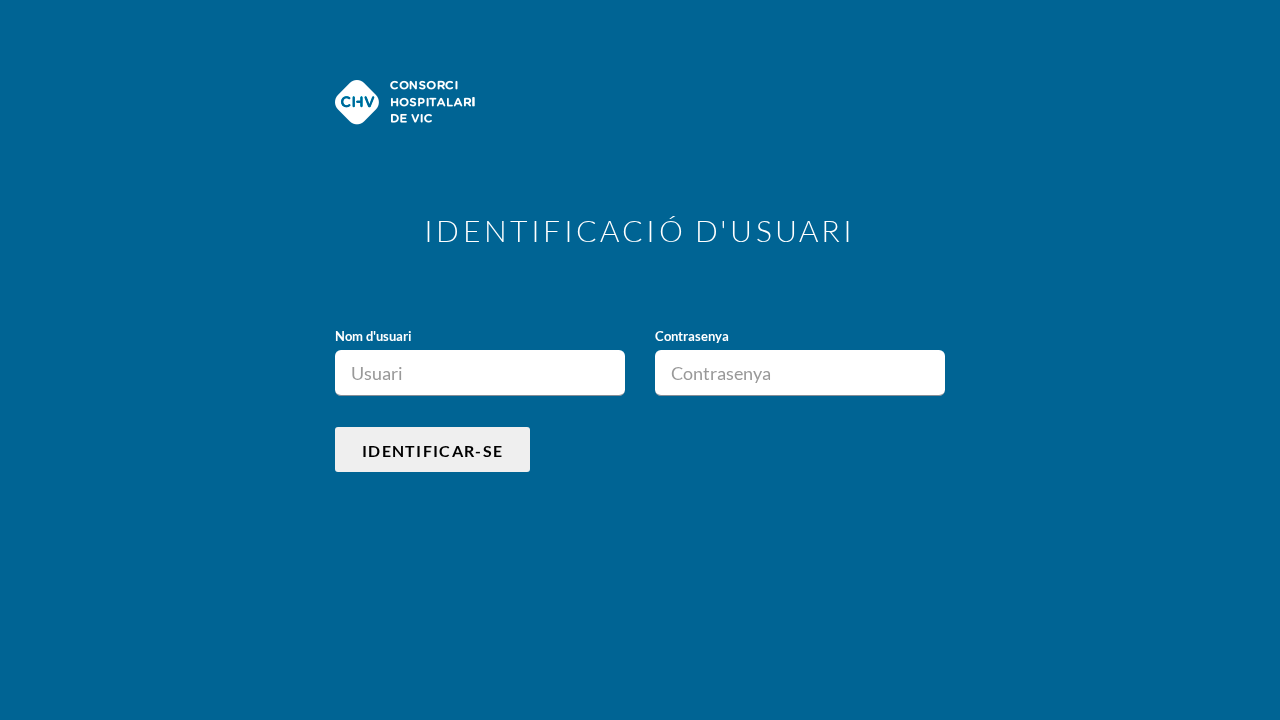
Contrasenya (692, 336)
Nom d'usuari (373, 336)
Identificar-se (432, 450)
